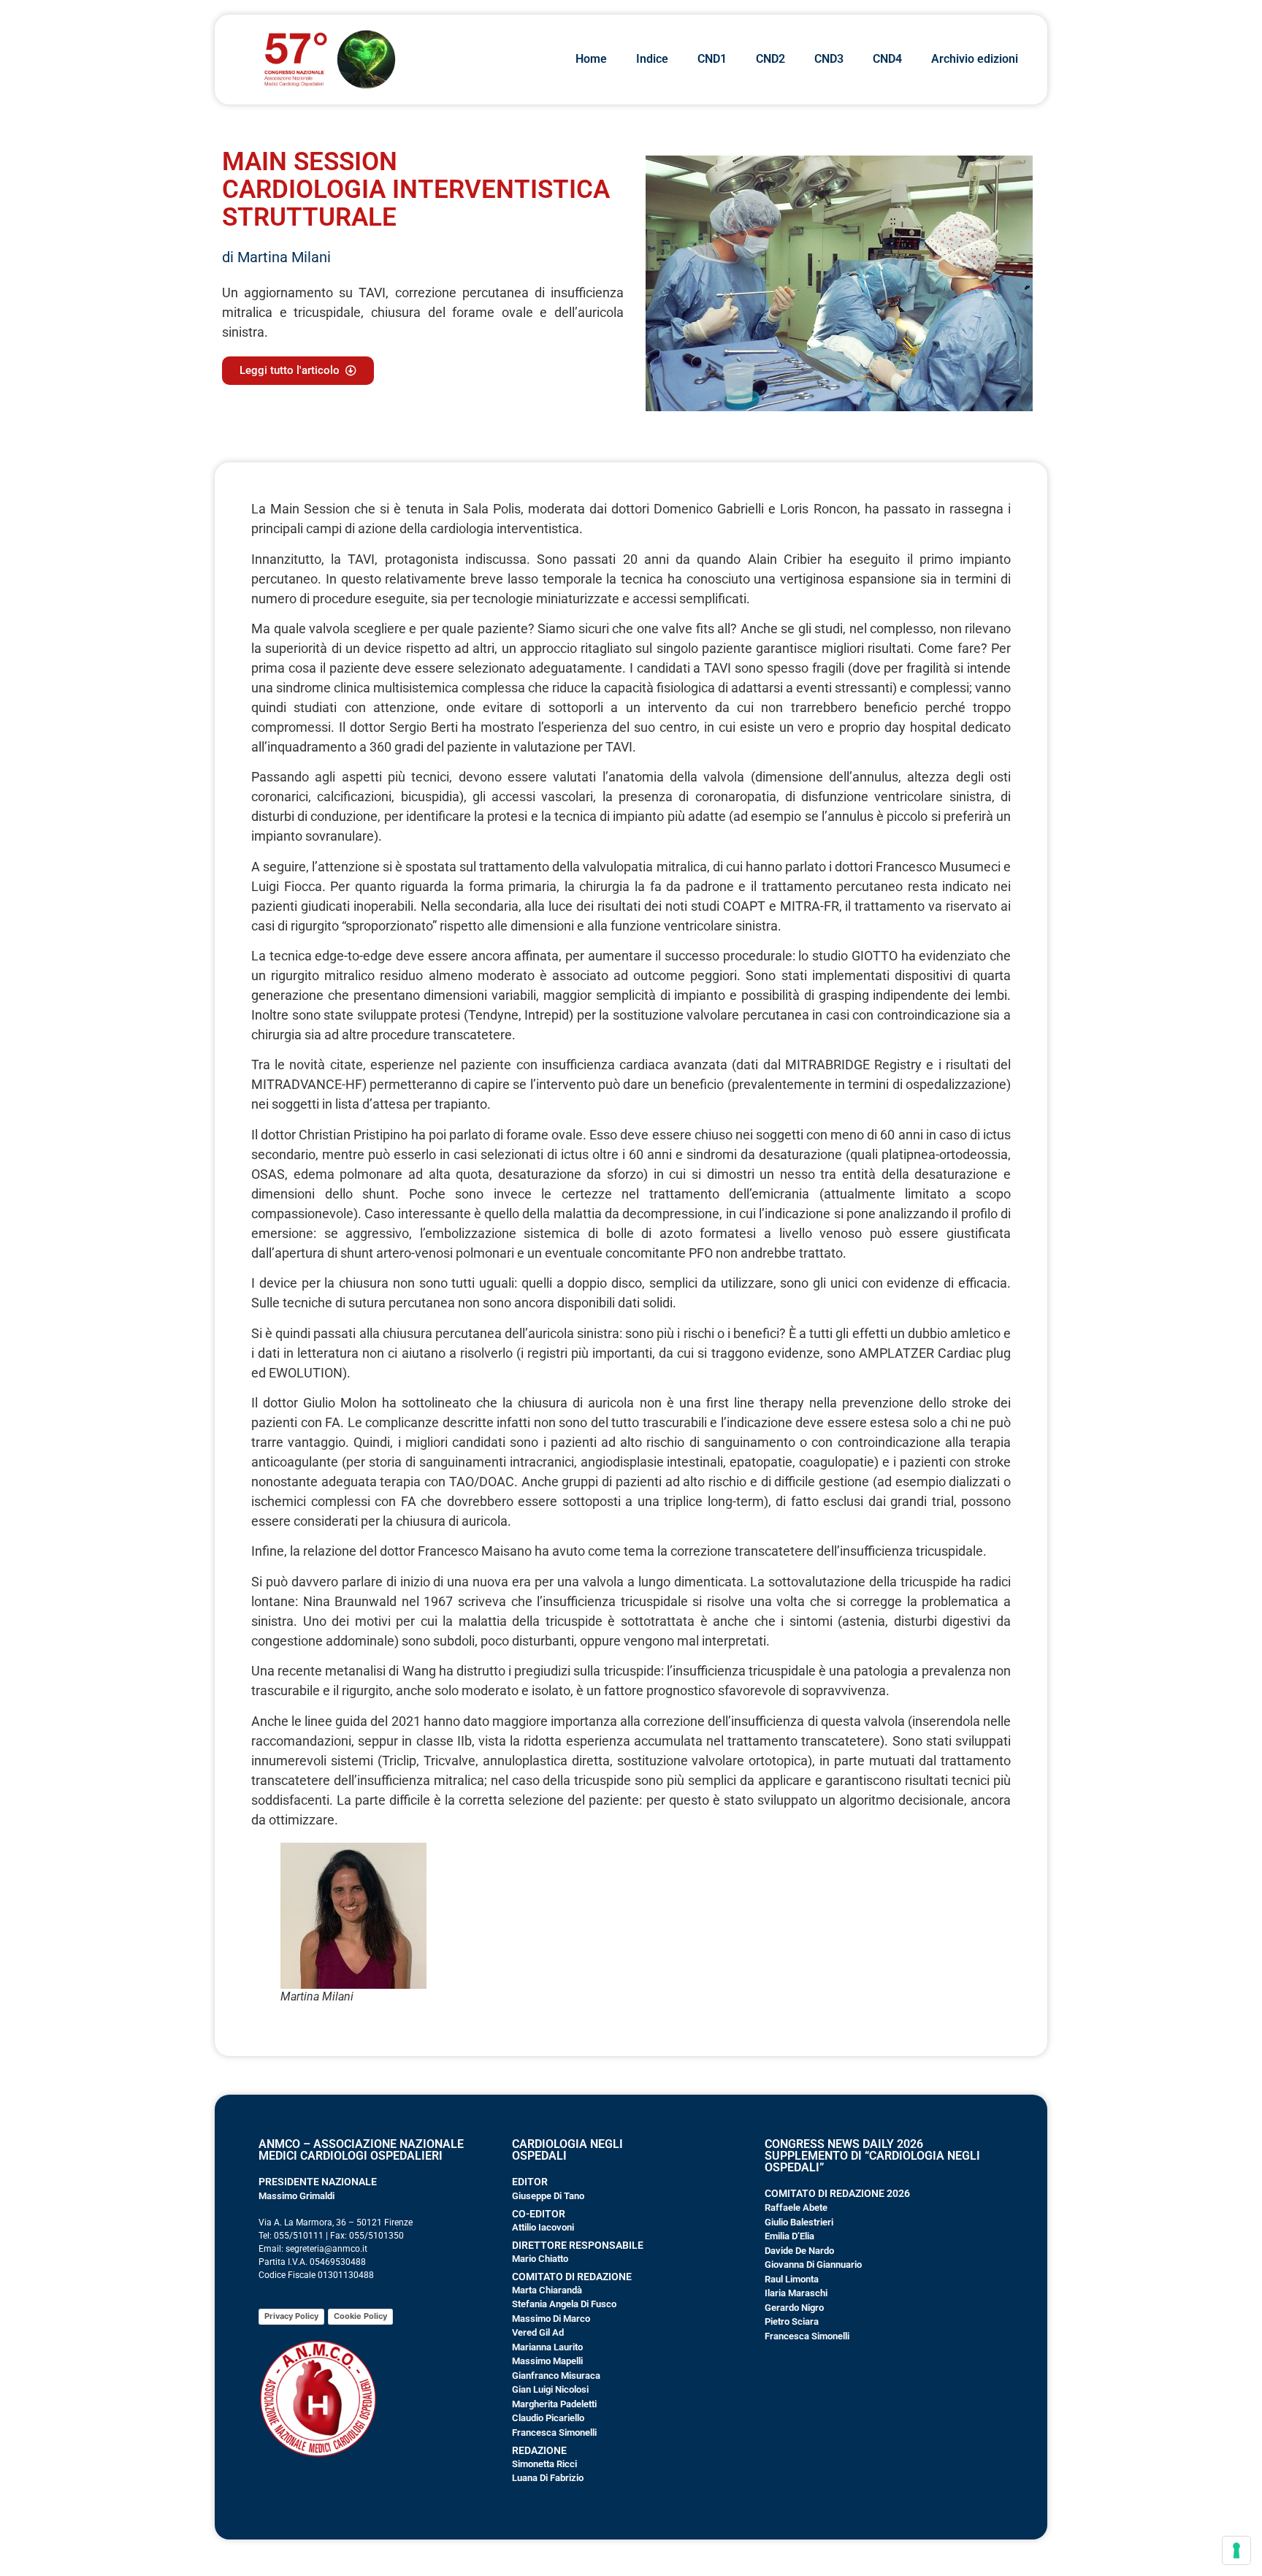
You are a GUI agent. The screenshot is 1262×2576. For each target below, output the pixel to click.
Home (591, 59)
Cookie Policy (360, 2316)
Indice (652, 59)
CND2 (770, 59)
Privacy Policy (291, 2316)
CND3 (829, 59)
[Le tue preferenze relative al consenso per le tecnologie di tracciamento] (1236, 2550)
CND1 (712, 59)
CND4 (887, 59)
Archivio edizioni (975, 59)
